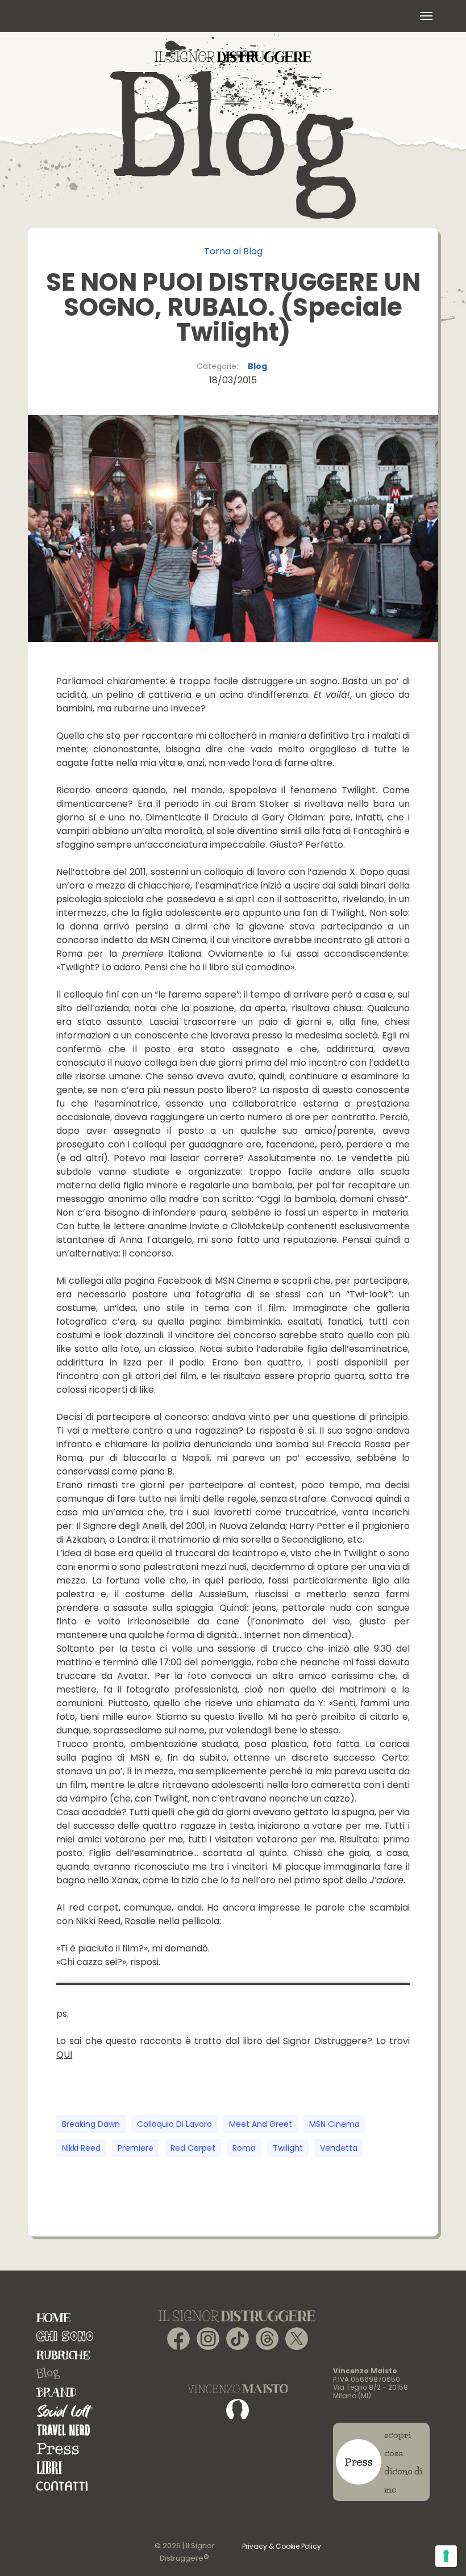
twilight (288, 2148)
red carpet (193, 2148)
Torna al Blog (233, 251)
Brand (56, 2392)
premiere (136, 2148)
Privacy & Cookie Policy (282, 2546)
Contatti (62, 2486)
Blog (257, 366)
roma (244, 2148)
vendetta (339, 2148)
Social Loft (65, 2411)
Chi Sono (65, 2336)
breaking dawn (91, 2124)
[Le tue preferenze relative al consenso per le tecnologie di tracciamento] (446, 2556)
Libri (49, 2467)
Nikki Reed (81, 2148)
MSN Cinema (334, 2124)
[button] (426, 16)
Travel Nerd (63, 2430)
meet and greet (261, 2124)
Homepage (53, 2317)
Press (58, 2449)
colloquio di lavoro (174, 2124)
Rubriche (63, 2355)
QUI (64, 2054)
